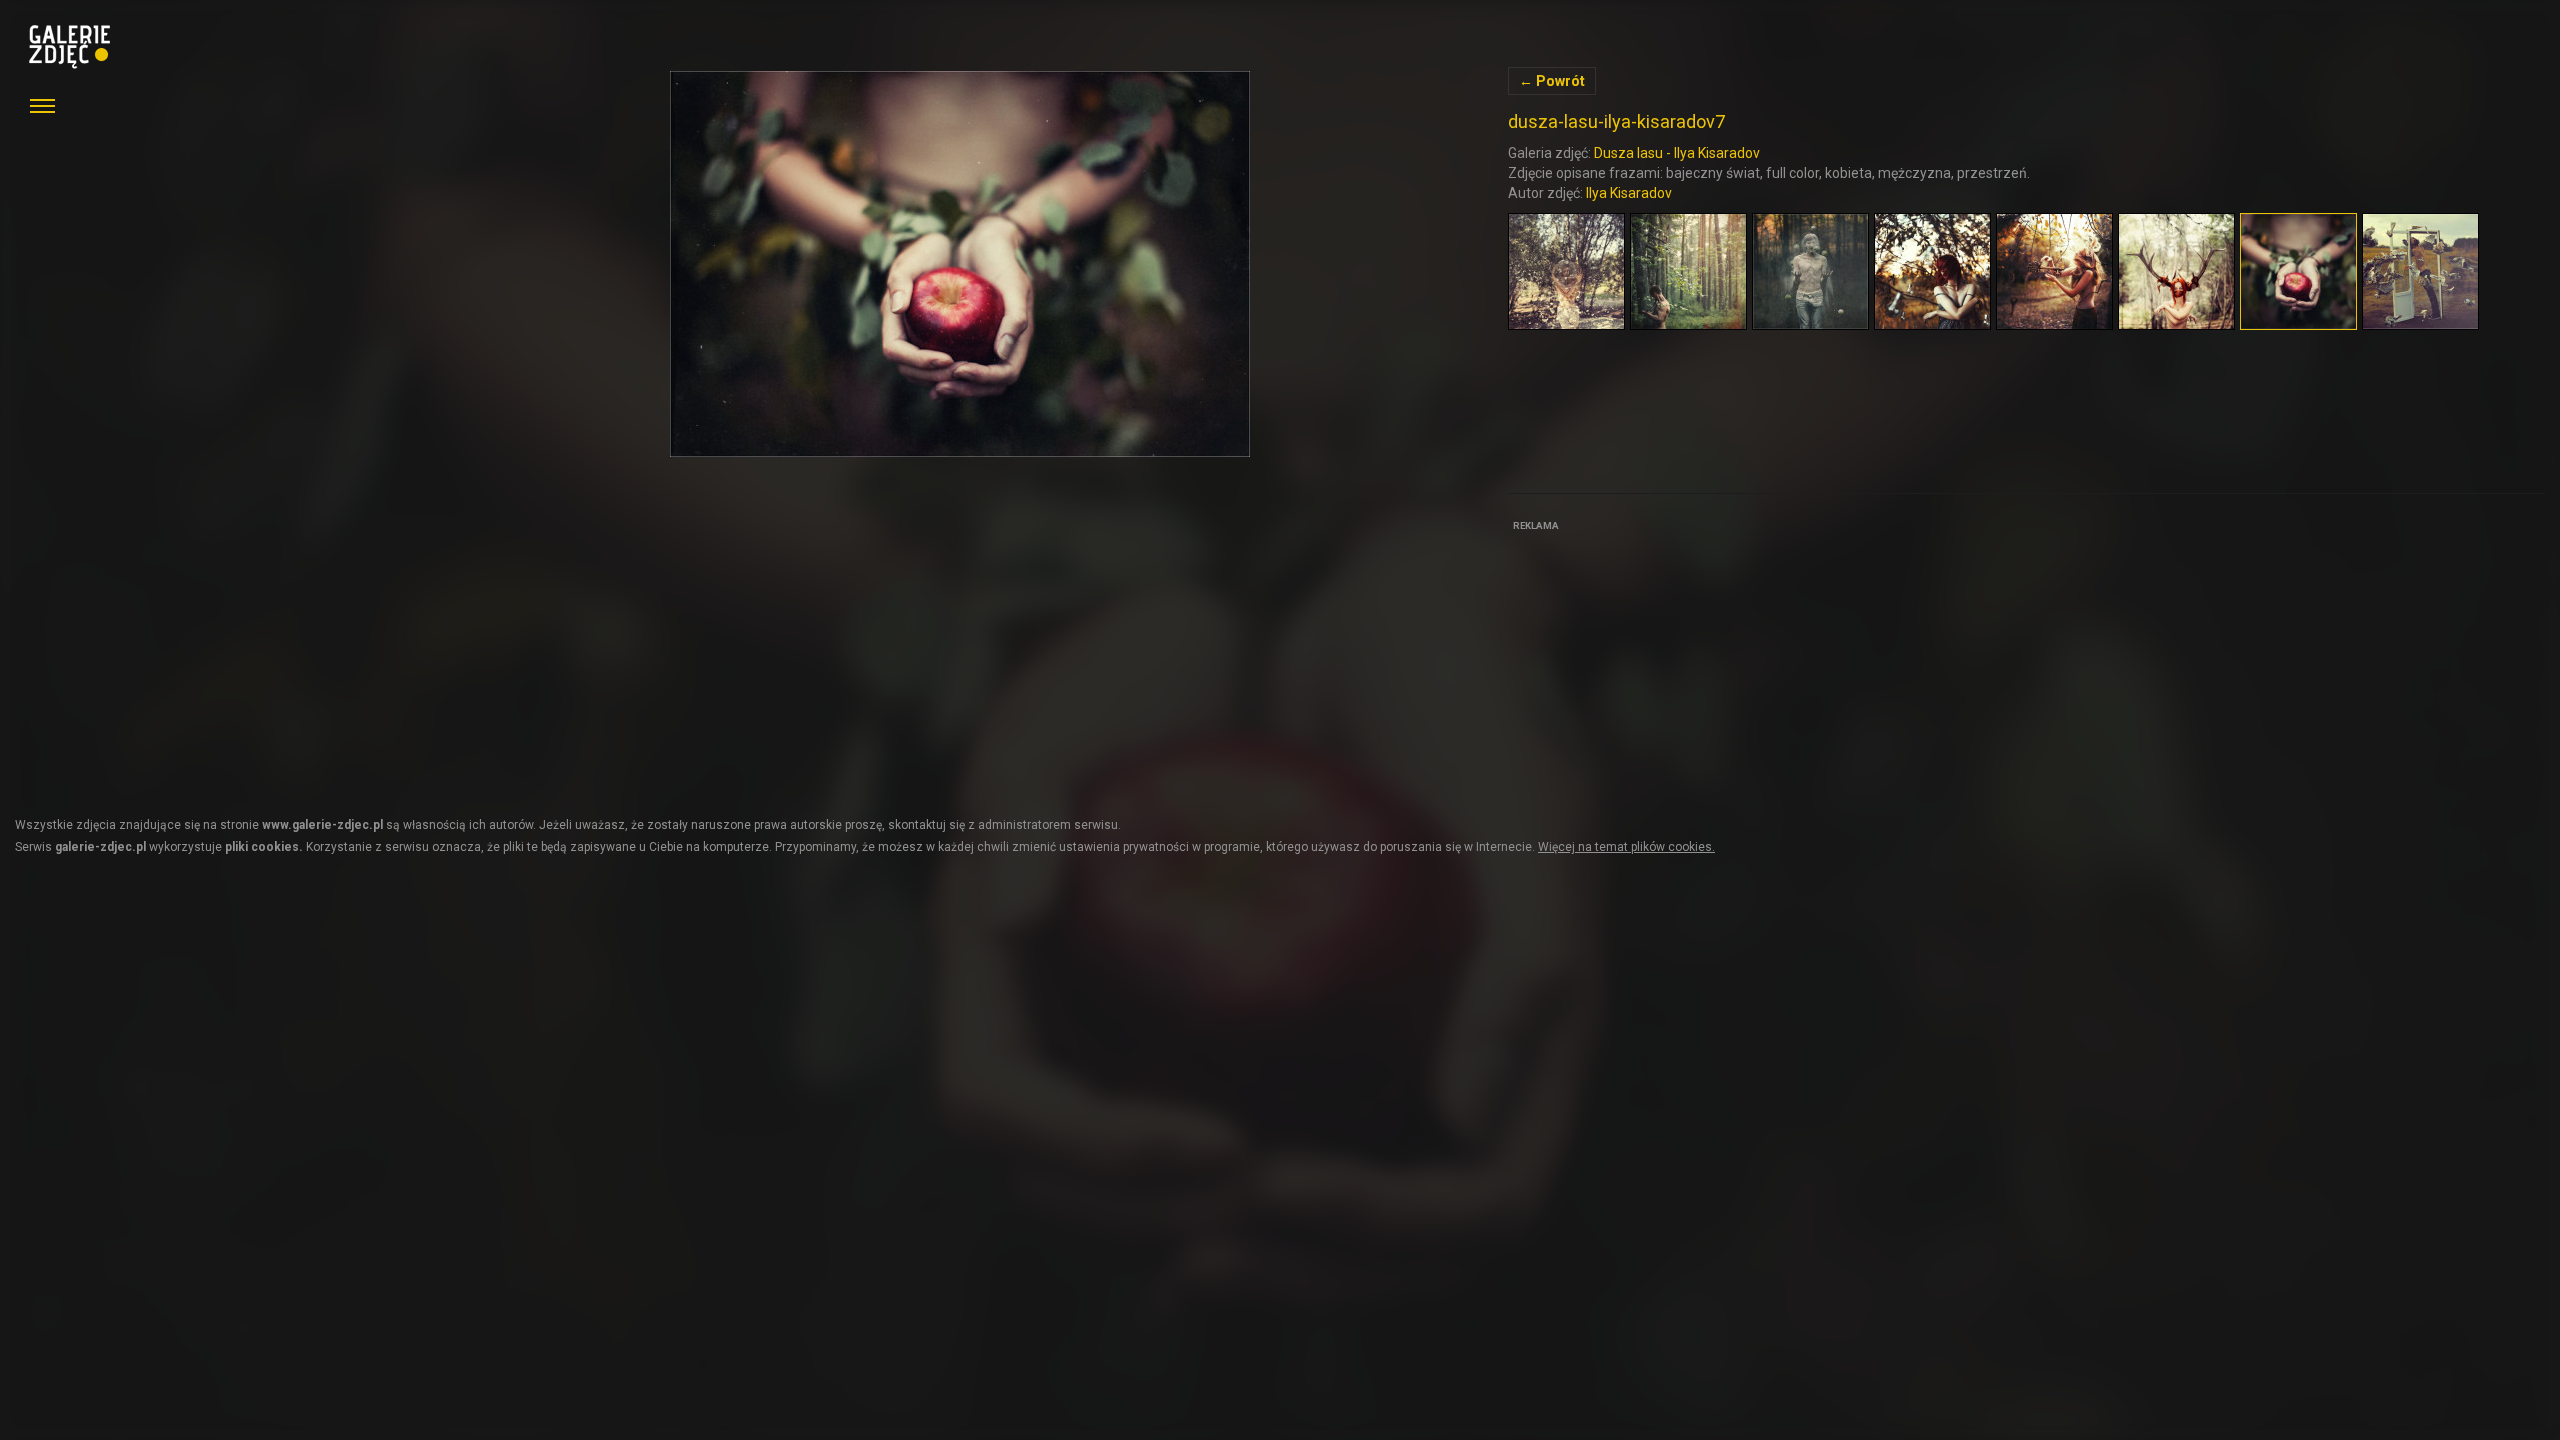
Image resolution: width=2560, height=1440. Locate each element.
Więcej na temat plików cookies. (1626, 847)
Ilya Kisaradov (1629, 193)
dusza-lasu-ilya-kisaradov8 (960, 264)
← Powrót (1552, 81)
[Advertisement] (1658, 662)
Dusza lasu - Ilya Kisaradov (1677, 153)
